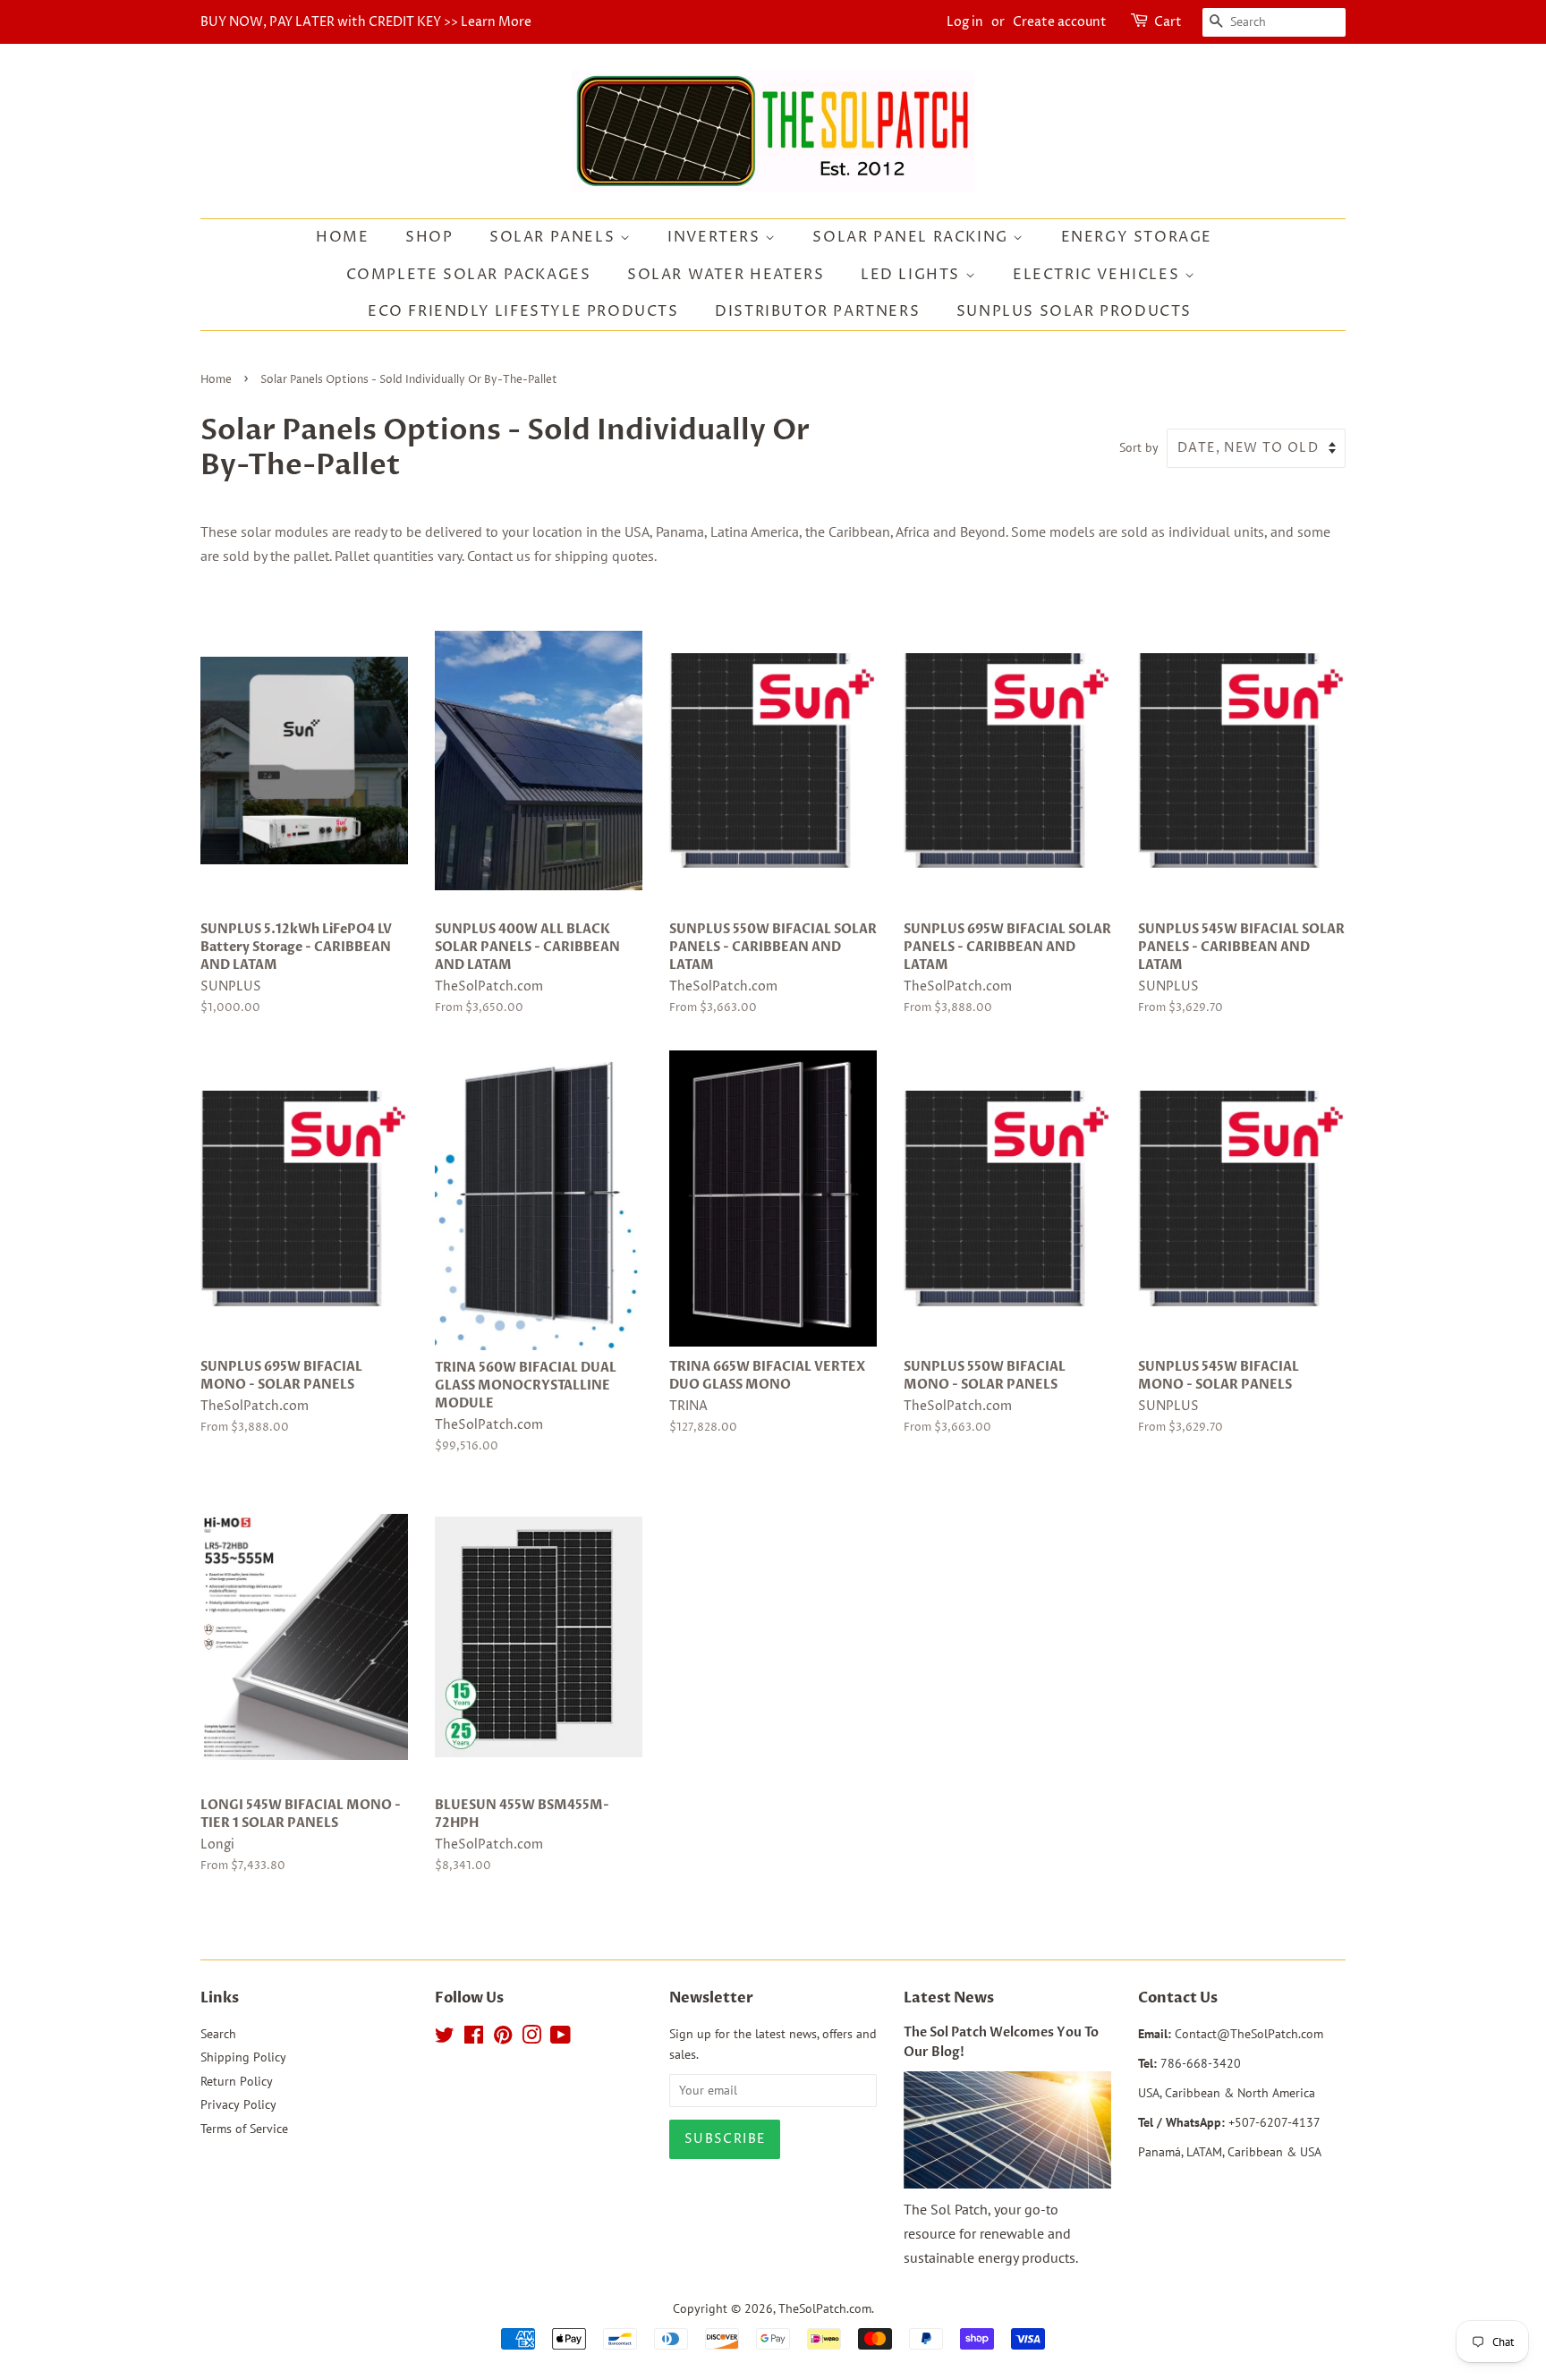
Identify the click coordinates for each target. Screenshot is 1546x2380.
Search (218, 2034)
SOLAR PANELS (555, 237)
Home (216, 380)
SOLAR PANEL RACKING (913, 237)
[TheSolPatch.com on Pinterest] (503, 2038)
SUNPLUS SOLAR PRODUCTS (1074, 311)
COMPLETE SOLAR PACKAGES (469, 275)
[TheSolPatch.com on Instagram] (531, 2038)
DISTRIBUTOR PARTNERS (817, 311)
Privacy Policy (238, 2104)
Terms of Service (244, 2129)
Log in (965, 22)
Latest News (949, 1998)
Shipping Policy (243, 2057)
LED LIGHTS (913, 275)
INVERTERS (716, 237)
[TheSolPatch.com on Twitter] (445, 2038)
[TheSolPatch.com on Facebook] (474, 2038)
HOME (342, 237)
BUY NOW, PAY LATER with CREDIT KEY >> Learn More (366, 22)
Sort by (1139, 447)
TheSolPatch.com (825, 2308)
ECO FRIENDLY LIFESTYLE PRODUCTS (523, 311)
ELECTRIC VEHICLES (1099, 275)
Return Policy (237, 2081)
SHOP (429, 237)
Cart (1168, 22)
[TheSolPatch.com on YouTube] (561, 2038)
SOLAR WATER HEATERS (726, 275)
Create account (1060, 22)
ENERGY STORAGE (1137, 237)
